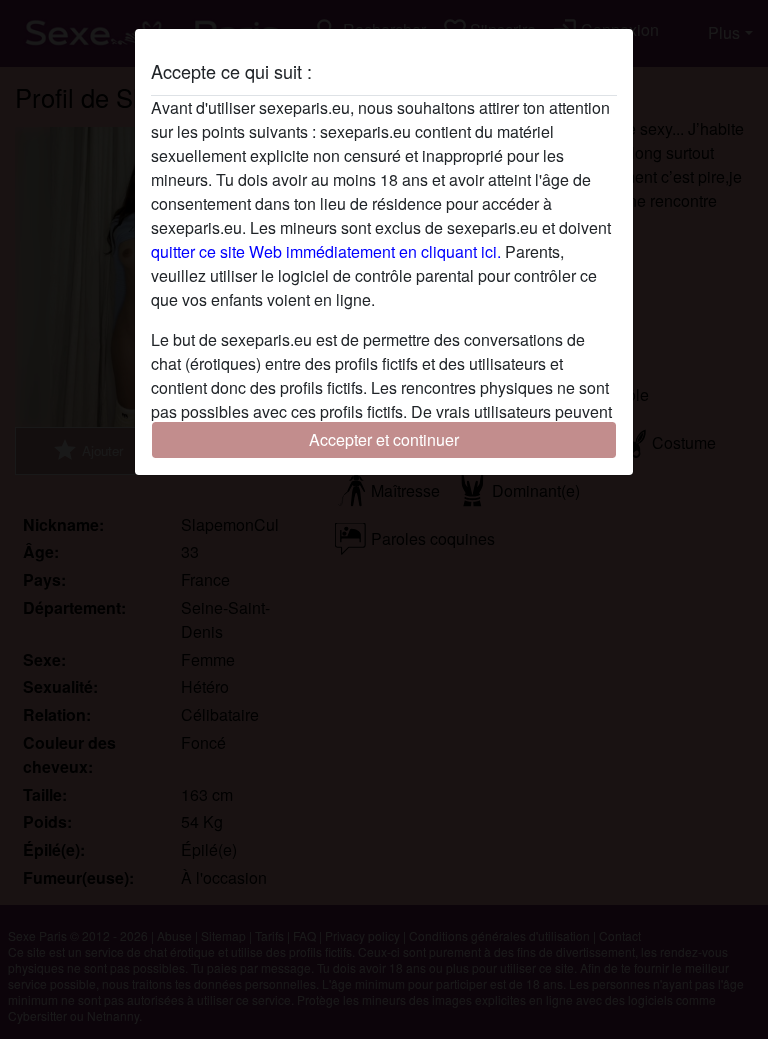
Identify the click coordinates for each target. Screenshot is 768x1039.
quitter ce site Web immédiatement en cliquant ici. (326, 251)
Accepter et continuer (384, 439)
